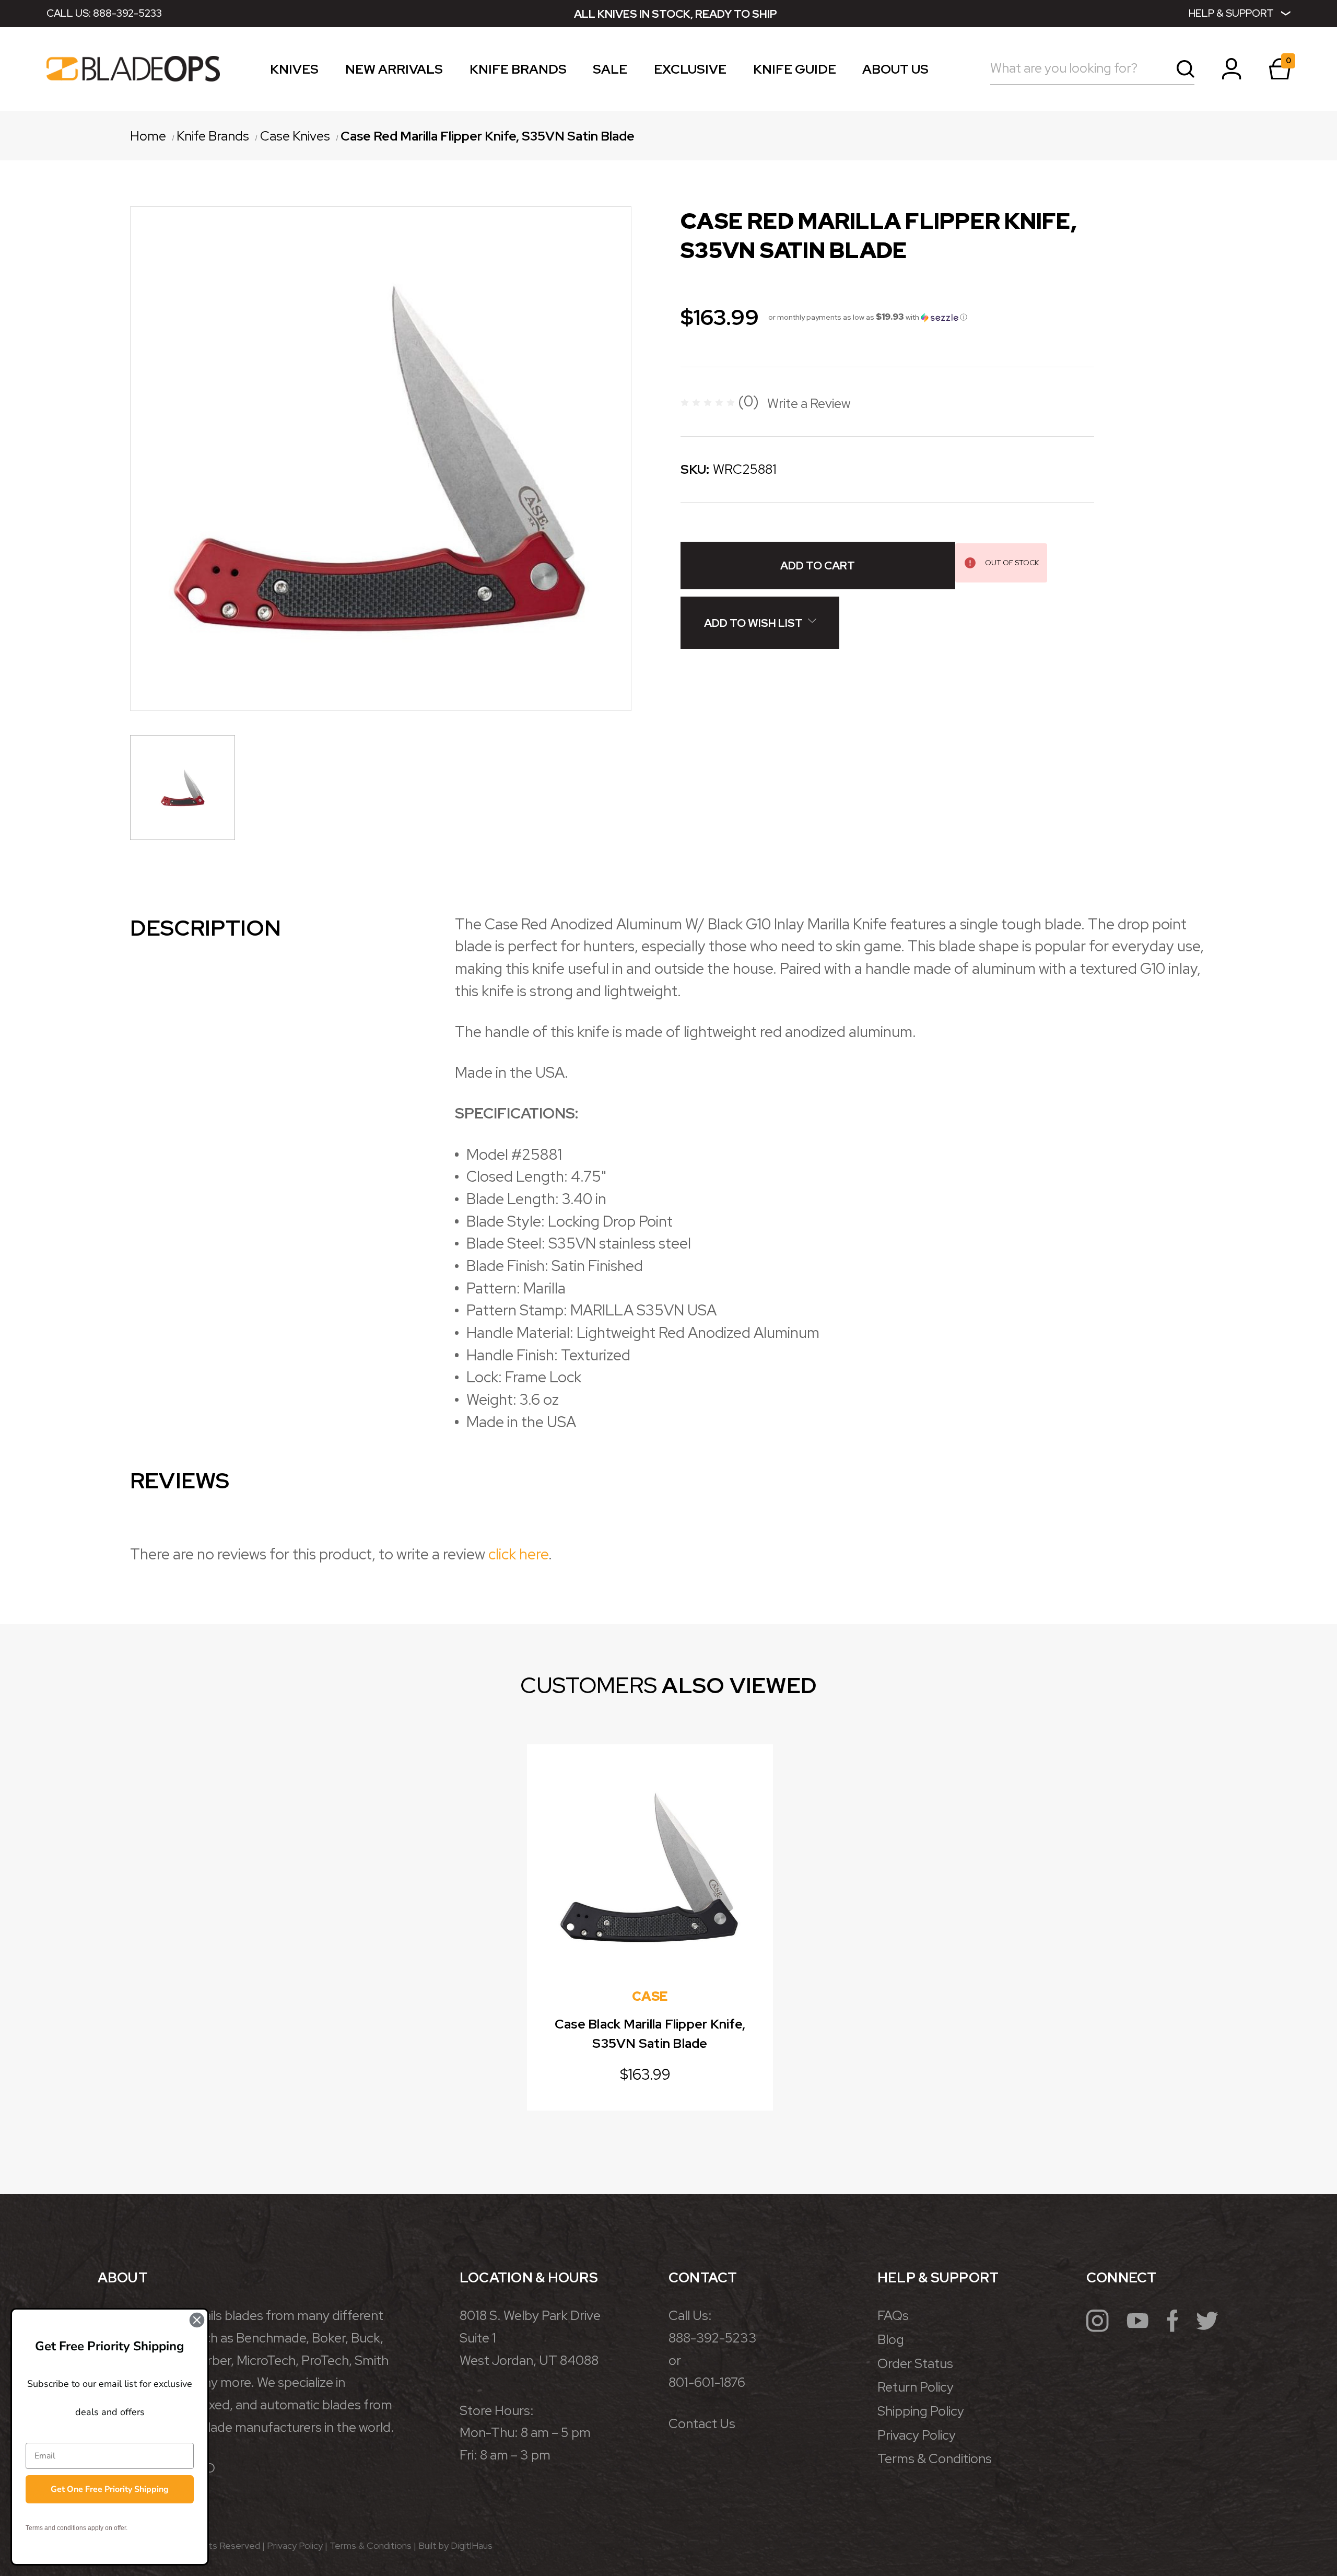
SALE (610, 71)
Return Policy (916, 2387)
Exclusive (690, 71)
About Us (895, 71)
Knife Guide (795, 71)
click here (518, 1554)
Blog (891, 2340)
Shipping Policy (921, 2411)
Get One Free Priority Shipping (110, 2489)
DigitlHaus (472, 2545)
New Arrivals (394, 71)
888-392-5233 (127, 13)
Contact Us (702, 2424)
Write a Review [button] (809, 404)
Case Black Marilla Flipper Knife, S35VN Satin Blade (650, 2034)
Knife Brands (518, 71)
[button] (868, 317)
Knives (294, 71)
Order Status (915, 2364)
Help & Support (1231, 13)
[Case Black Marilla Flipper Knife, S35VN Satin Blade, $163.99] (650, 1868)
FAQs (893, 2316)
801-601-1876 (707, 2382)
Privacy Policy (917, 2435)
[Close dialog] (197, 2320)
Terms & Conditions (935, 2459)
